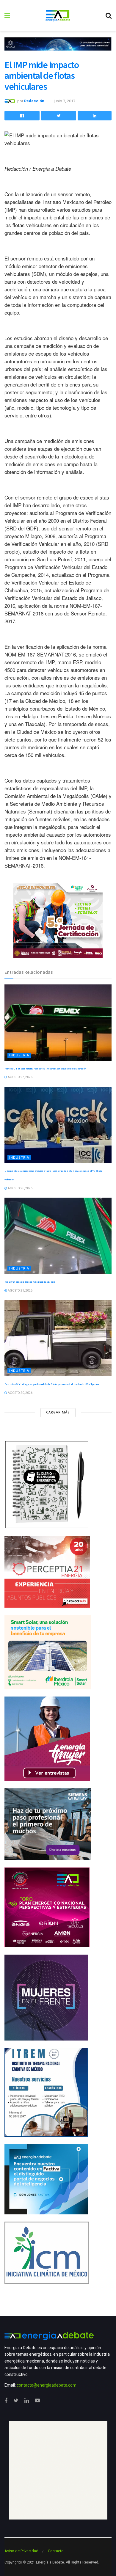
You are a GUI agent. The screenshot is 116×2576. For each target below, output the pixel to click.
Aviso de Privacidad (21, 2551)
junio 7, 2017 (65, 101)
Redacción (34, 101)
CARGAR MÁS (58, 1412)
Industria (19, 1055)
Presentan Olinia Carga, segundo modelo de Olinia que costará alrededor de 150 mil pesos (52, 1384)
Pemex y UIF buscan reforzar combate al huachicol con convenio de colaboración (45, 1069)
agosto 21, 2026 (20, 1291)
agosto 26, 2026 (20, 1188)
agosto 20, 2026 (20, 1393)
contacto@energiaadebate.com (47, 2385)
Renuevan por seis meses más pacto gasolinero (30, 1282)
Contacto (56, 2551)
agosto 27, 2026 (20, 1077)
